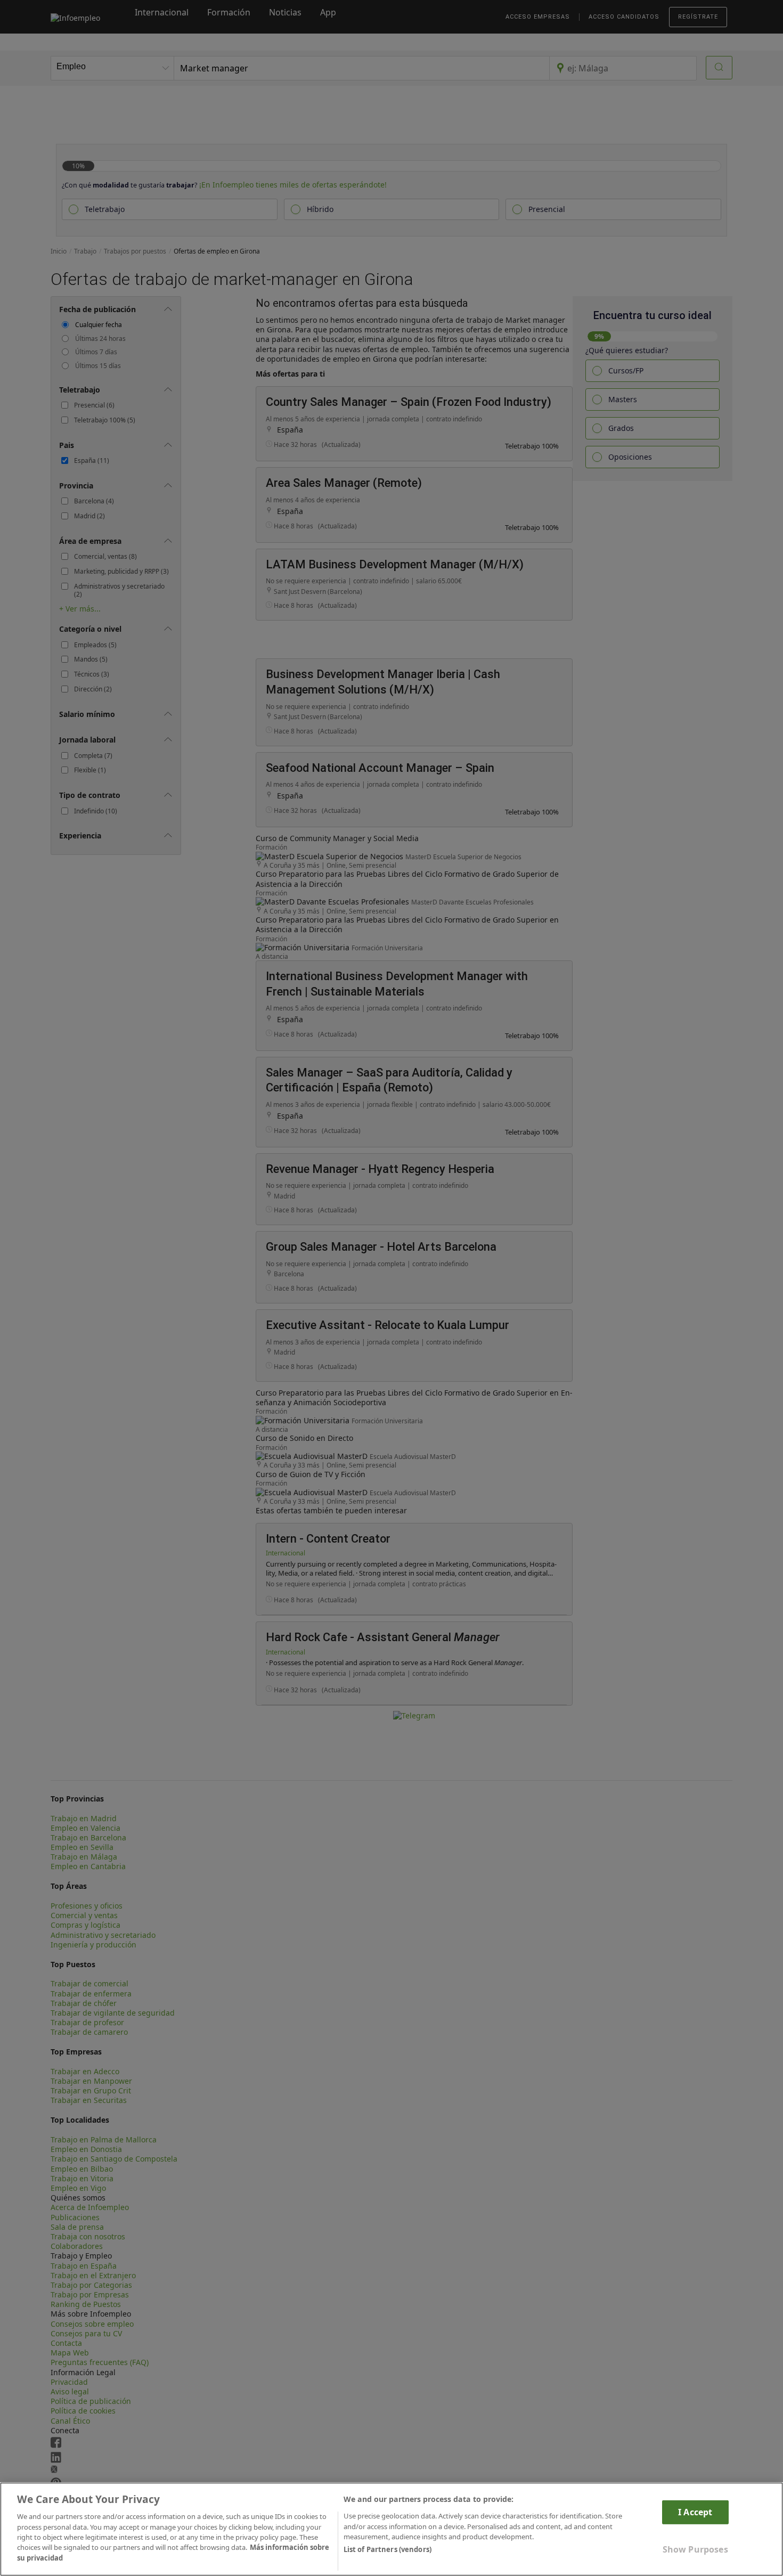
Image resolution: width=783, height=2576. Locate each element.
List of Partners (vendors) (388, 2550)
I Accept (695, 2512)
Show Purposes (695, 2549)
